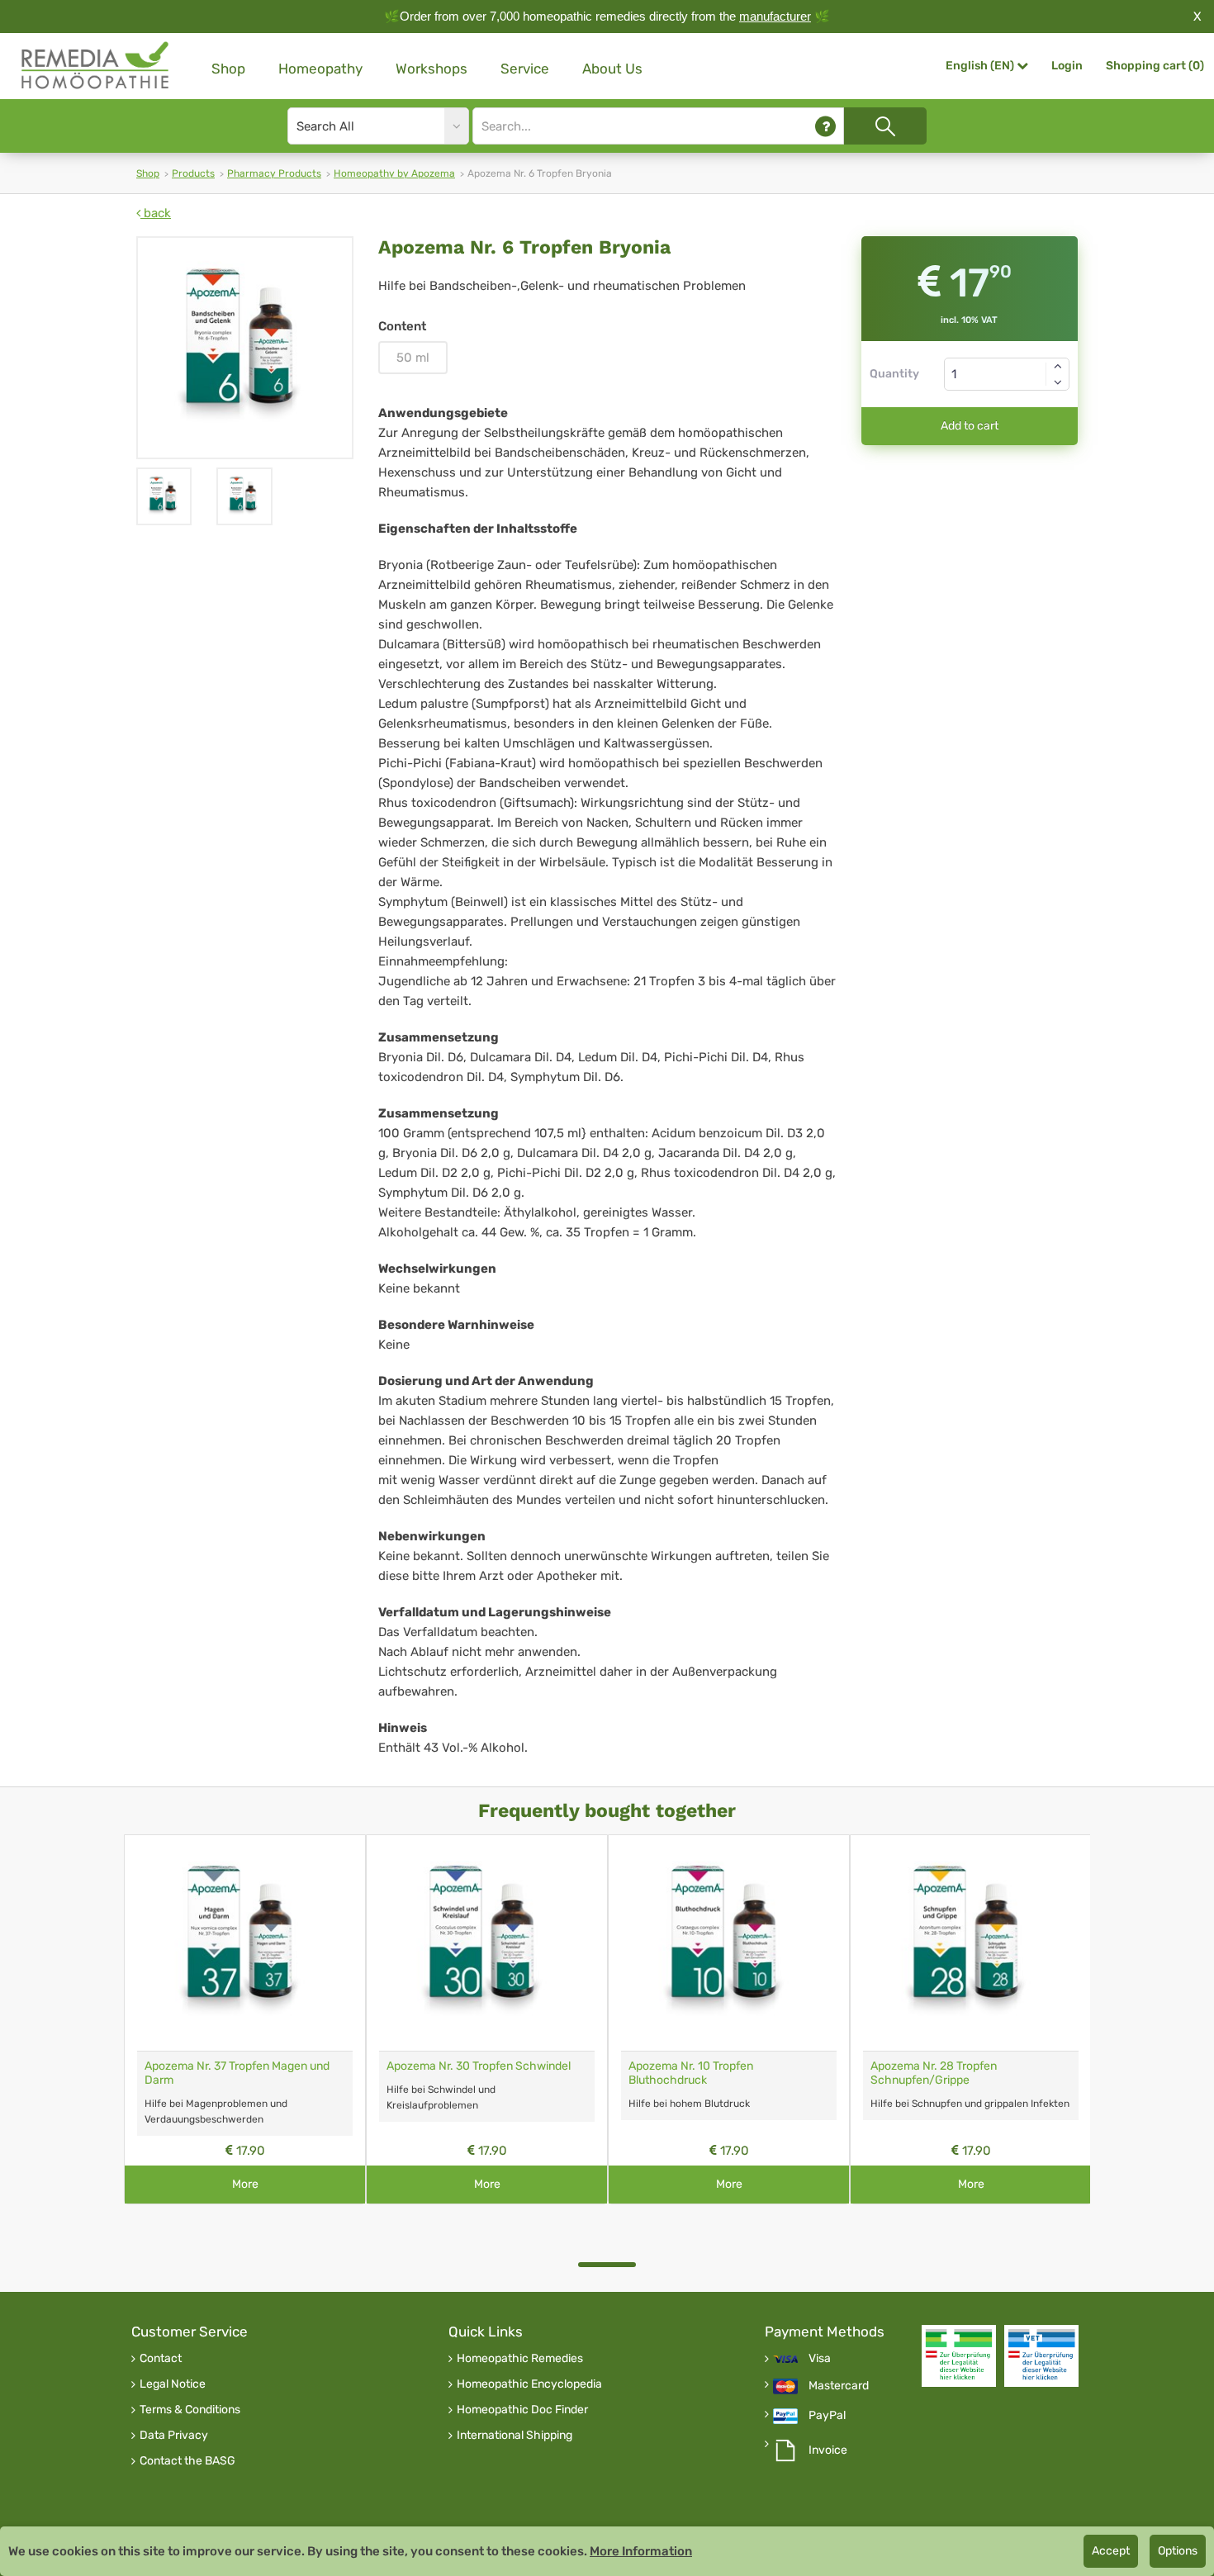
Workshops (432, 69)
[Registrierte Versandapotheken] (959, 2356)
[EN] (96, 66)
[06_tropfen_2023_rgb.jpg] (245, 348)
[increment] (1058, 366)
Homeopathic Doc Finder (522, 2410)
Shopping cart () (1155, 66)
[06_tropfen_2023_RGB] (164, 496)
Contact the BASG (187, 2461)
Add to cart (970, 426)
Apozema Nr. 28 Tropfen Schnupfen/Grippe (934, 2073)
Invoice (828, 2450)
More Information (641, 2551)
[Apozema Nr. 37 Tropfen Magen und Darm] (245, 1943)
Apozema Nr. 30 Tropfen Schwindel (479, 2066)
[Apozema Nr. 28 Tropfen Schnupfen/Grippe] (971, 1943)
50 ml (413, 358)
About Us (612, 69)
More (245, 2184)
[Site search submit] (885, 126)
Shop (228, 69)
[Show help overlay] (825, 126)
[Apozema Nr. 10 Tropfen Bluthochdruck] (729, 1943)
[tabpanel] (245, 2019)
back (156, 213)
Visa (820, 2359)
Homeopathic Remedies (520, 2359)
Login (1067, 66)
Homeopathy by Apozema (394, 173)
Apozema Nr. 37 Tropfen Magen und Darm (237, 2073)
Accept (1111, 2551)
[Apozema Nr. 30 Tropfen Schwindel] (487, 1943)
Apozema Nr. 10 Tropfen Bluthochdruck (691, 2073)
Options (1178, 2551)
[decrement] (1058, 382)
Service (525, 69)
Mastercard (839, 2386)
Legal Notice (173, 2384)
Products (193, 173)
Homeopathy (320, 69)
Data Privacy (174, 2436)
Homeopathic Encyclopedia (529, 2384)
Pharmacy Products (274, 173)
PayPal (827, 2416)
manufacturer (775, 16)
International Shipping (515, 2436)
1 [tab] (607, 2265)
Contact (161, 2359)
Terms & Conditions (190, 2410)
